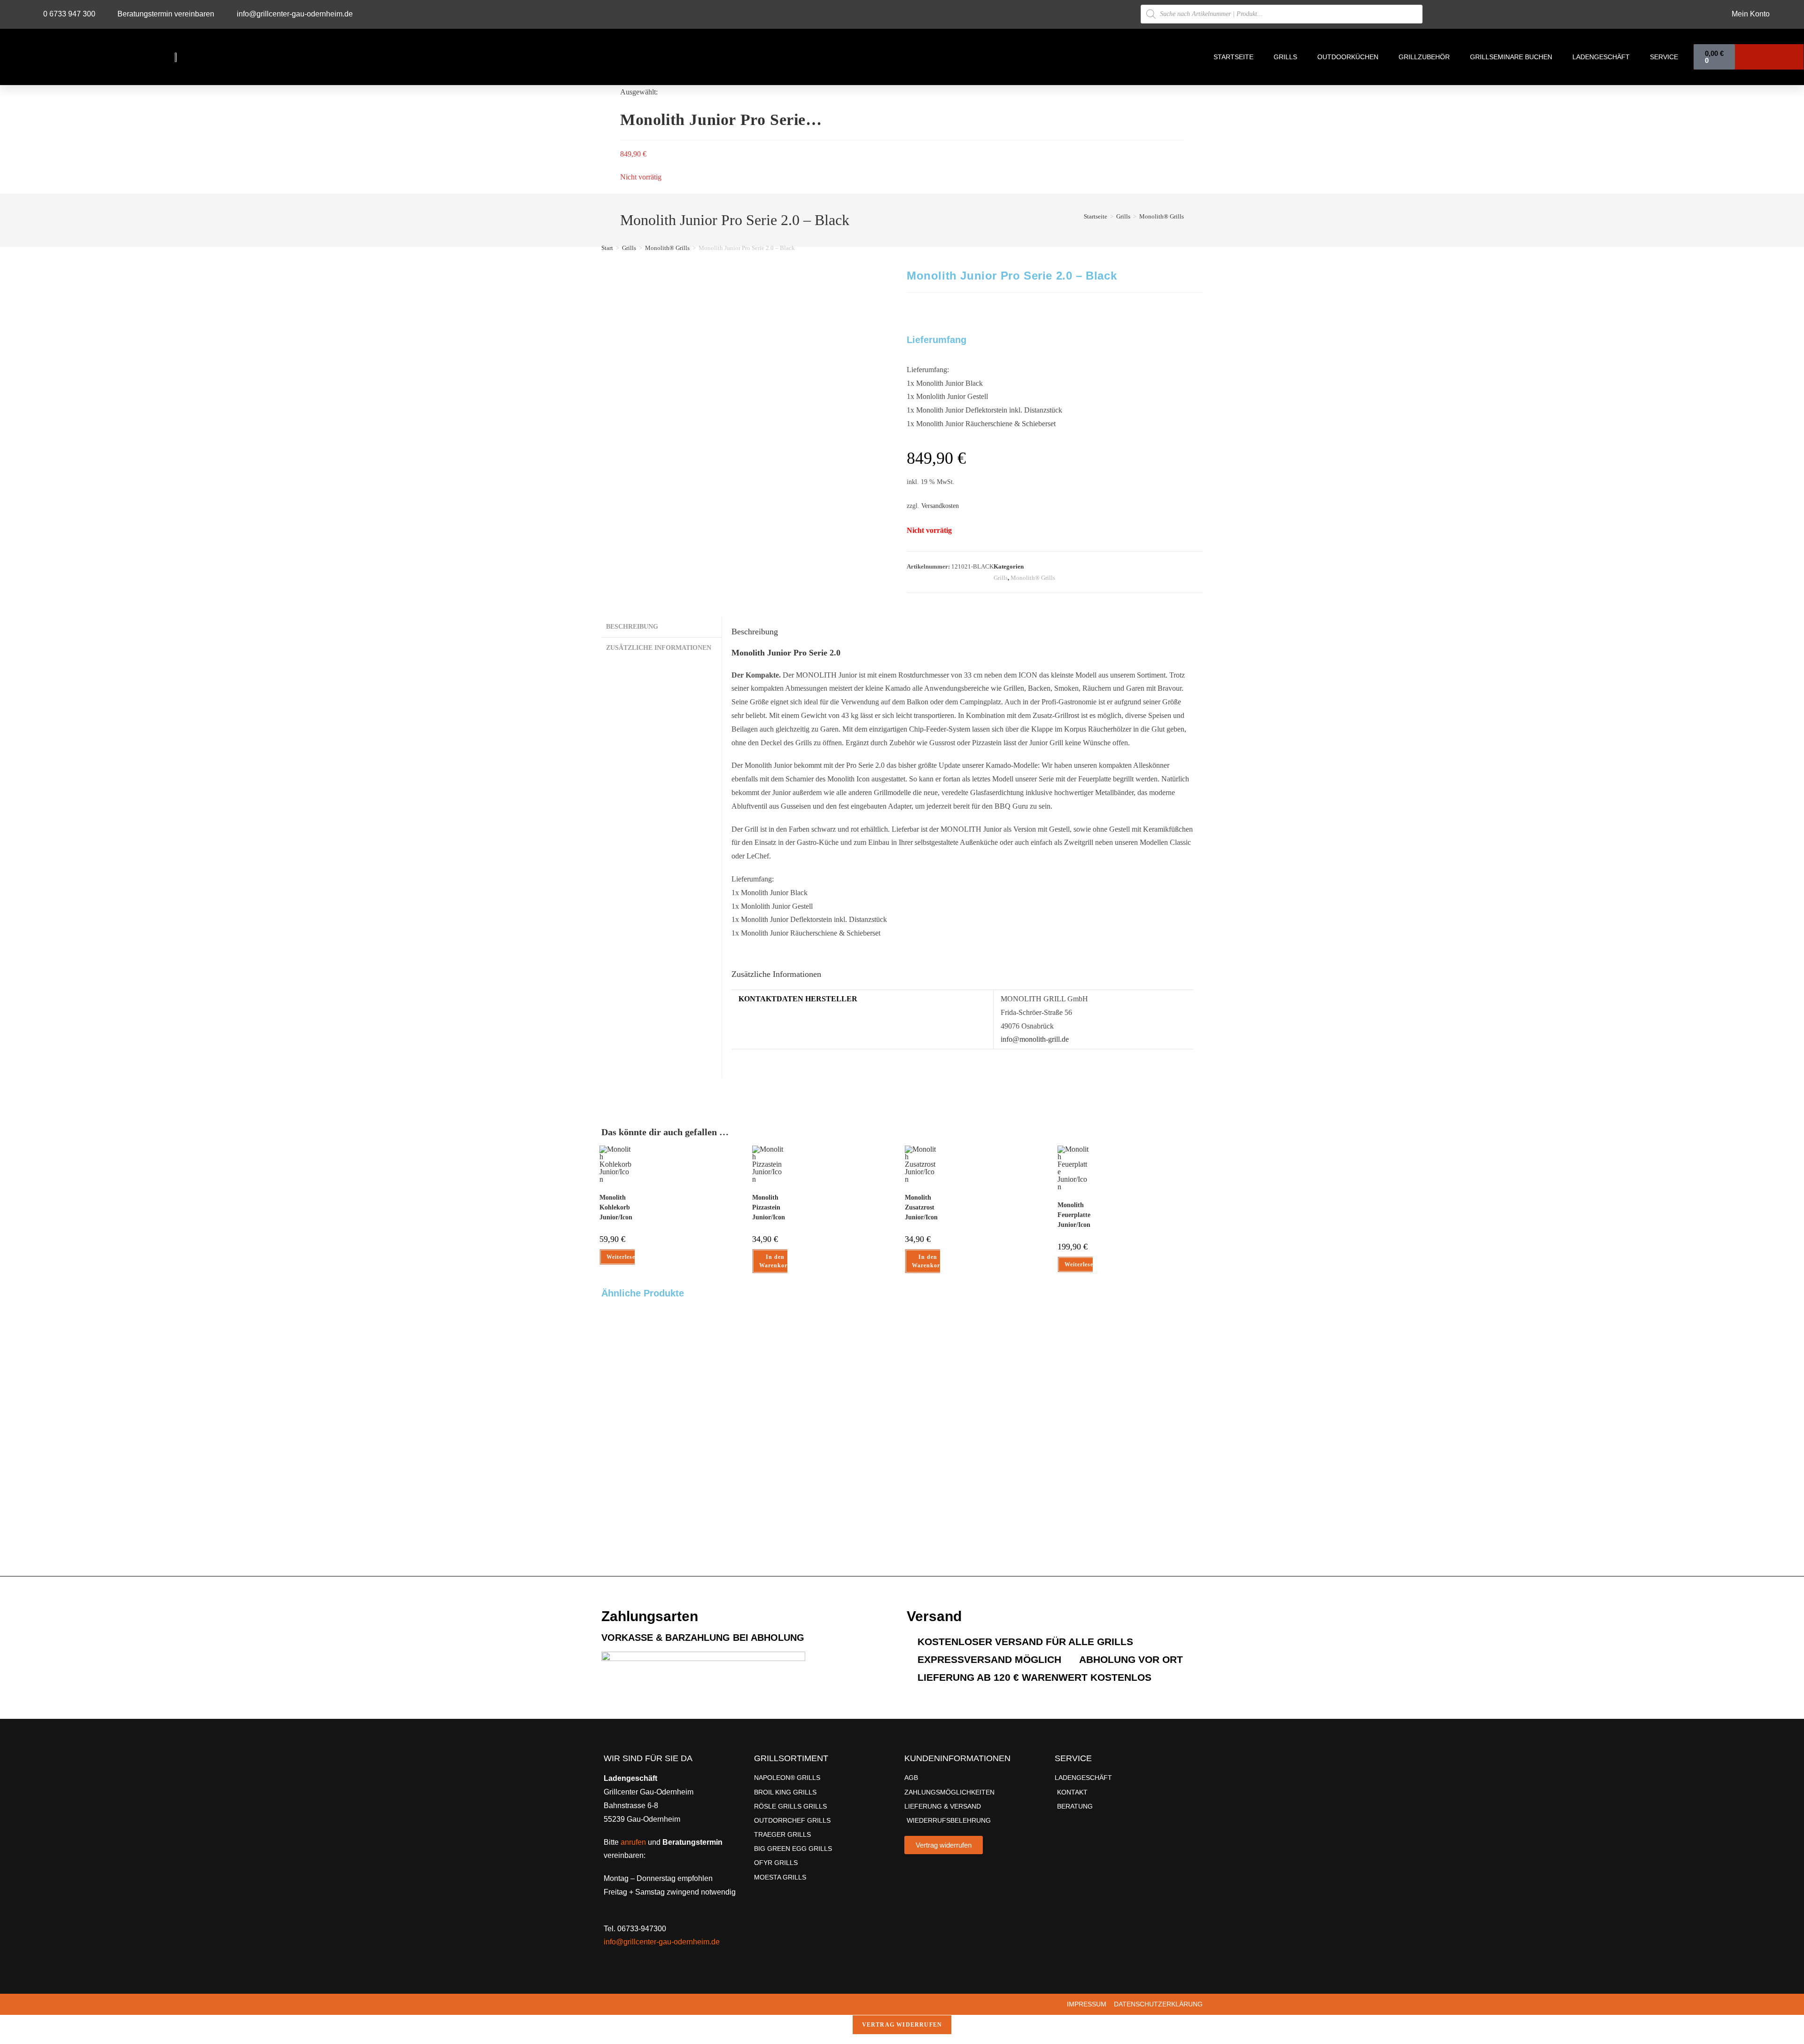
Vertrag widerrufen (902, 2025)
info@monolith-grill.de (1035, 1039)
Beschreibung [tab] (632, 626)
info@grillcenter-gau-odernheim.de (662, 1942)
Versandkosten (940, 506)
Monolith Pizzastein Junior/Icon (769, 1207)
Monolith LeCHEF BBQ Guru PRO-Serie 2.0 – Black (620, 1455)
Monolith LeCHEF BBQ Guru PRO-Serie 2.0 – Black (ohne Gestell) (770, 1479)
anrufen (633, 1842)
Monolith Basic (918, 1395)
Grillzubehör (1424, 57)
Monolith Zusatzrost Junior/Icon (921, 1207)
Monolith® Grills (1162, 216)
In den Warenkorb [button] (775, 1261)
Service (1664, 57)
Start (607, 248)
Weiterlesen (623, 1257)
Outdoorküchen (1348, 57)
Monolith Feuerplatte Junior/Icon (1074, 1215)
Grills (1285, 57)
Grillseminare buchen (1511, 57)
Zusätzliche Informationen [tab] (659, 648)
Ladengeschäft (1601, 57)
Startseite (1233, 57)
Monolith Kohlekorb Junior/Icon (616, 1207)
